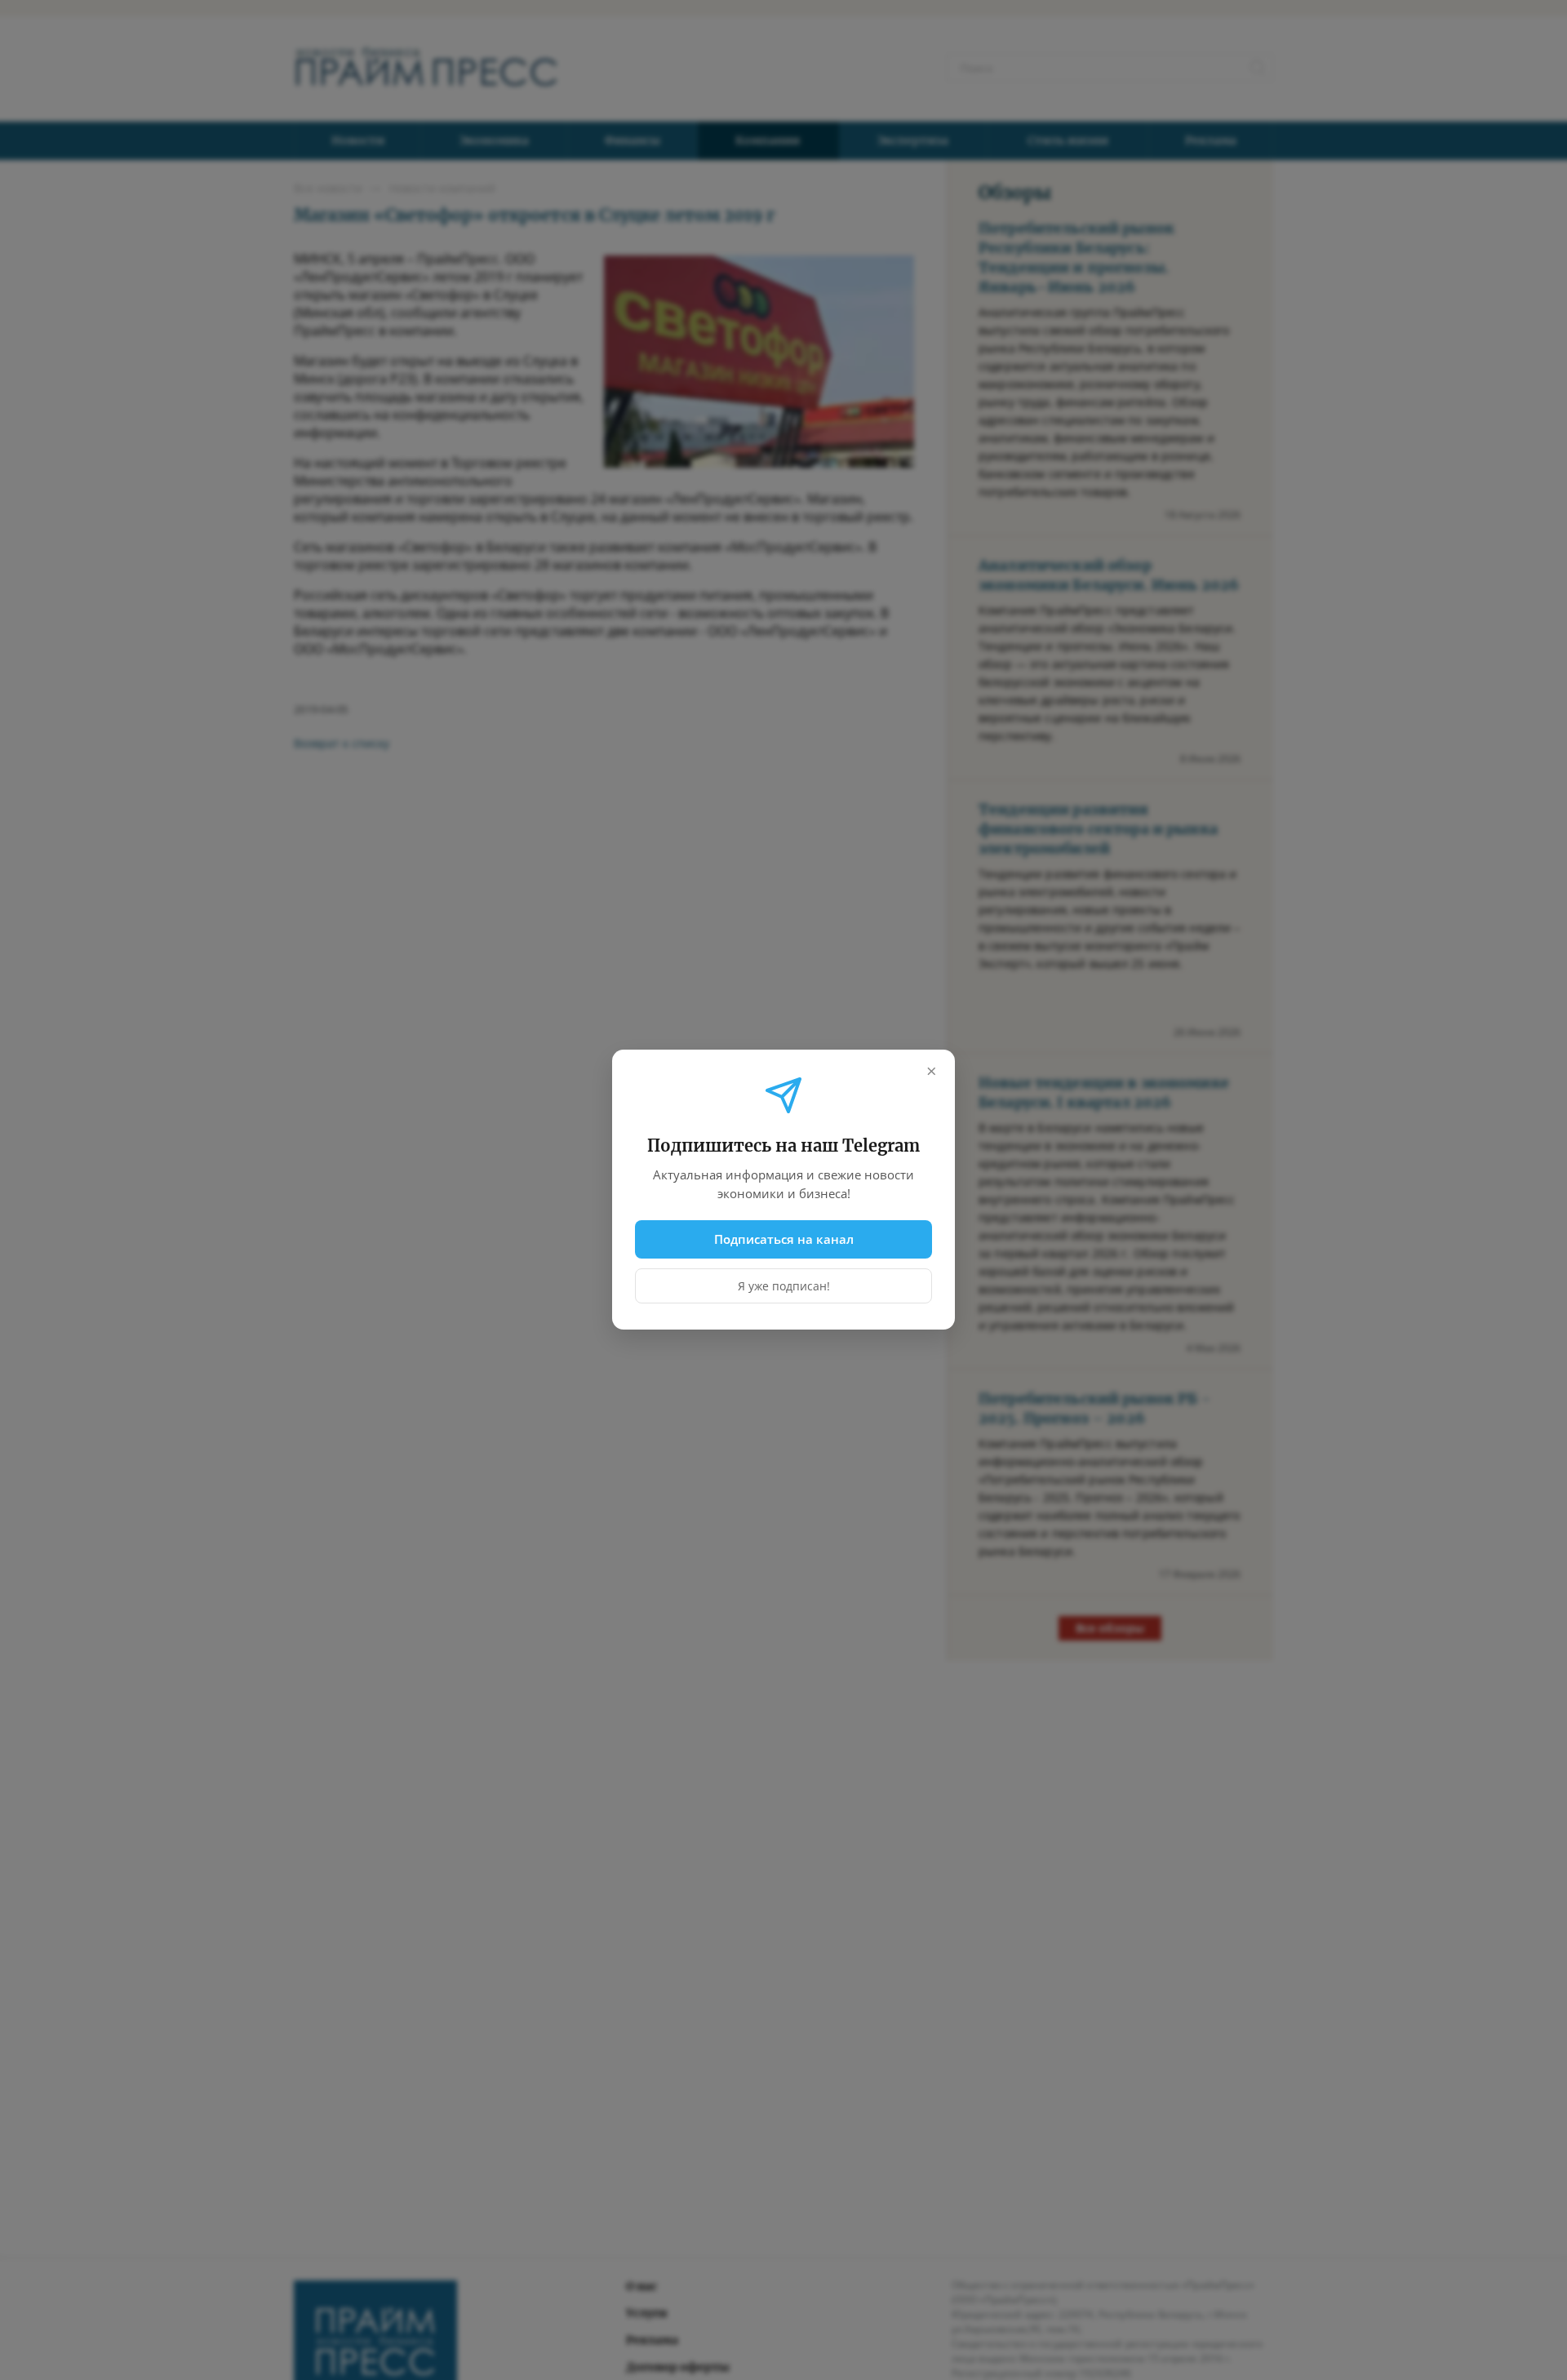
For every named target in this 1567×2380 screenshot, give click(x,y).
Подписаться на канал (784, 1239)
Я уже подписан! (784, 1287)
